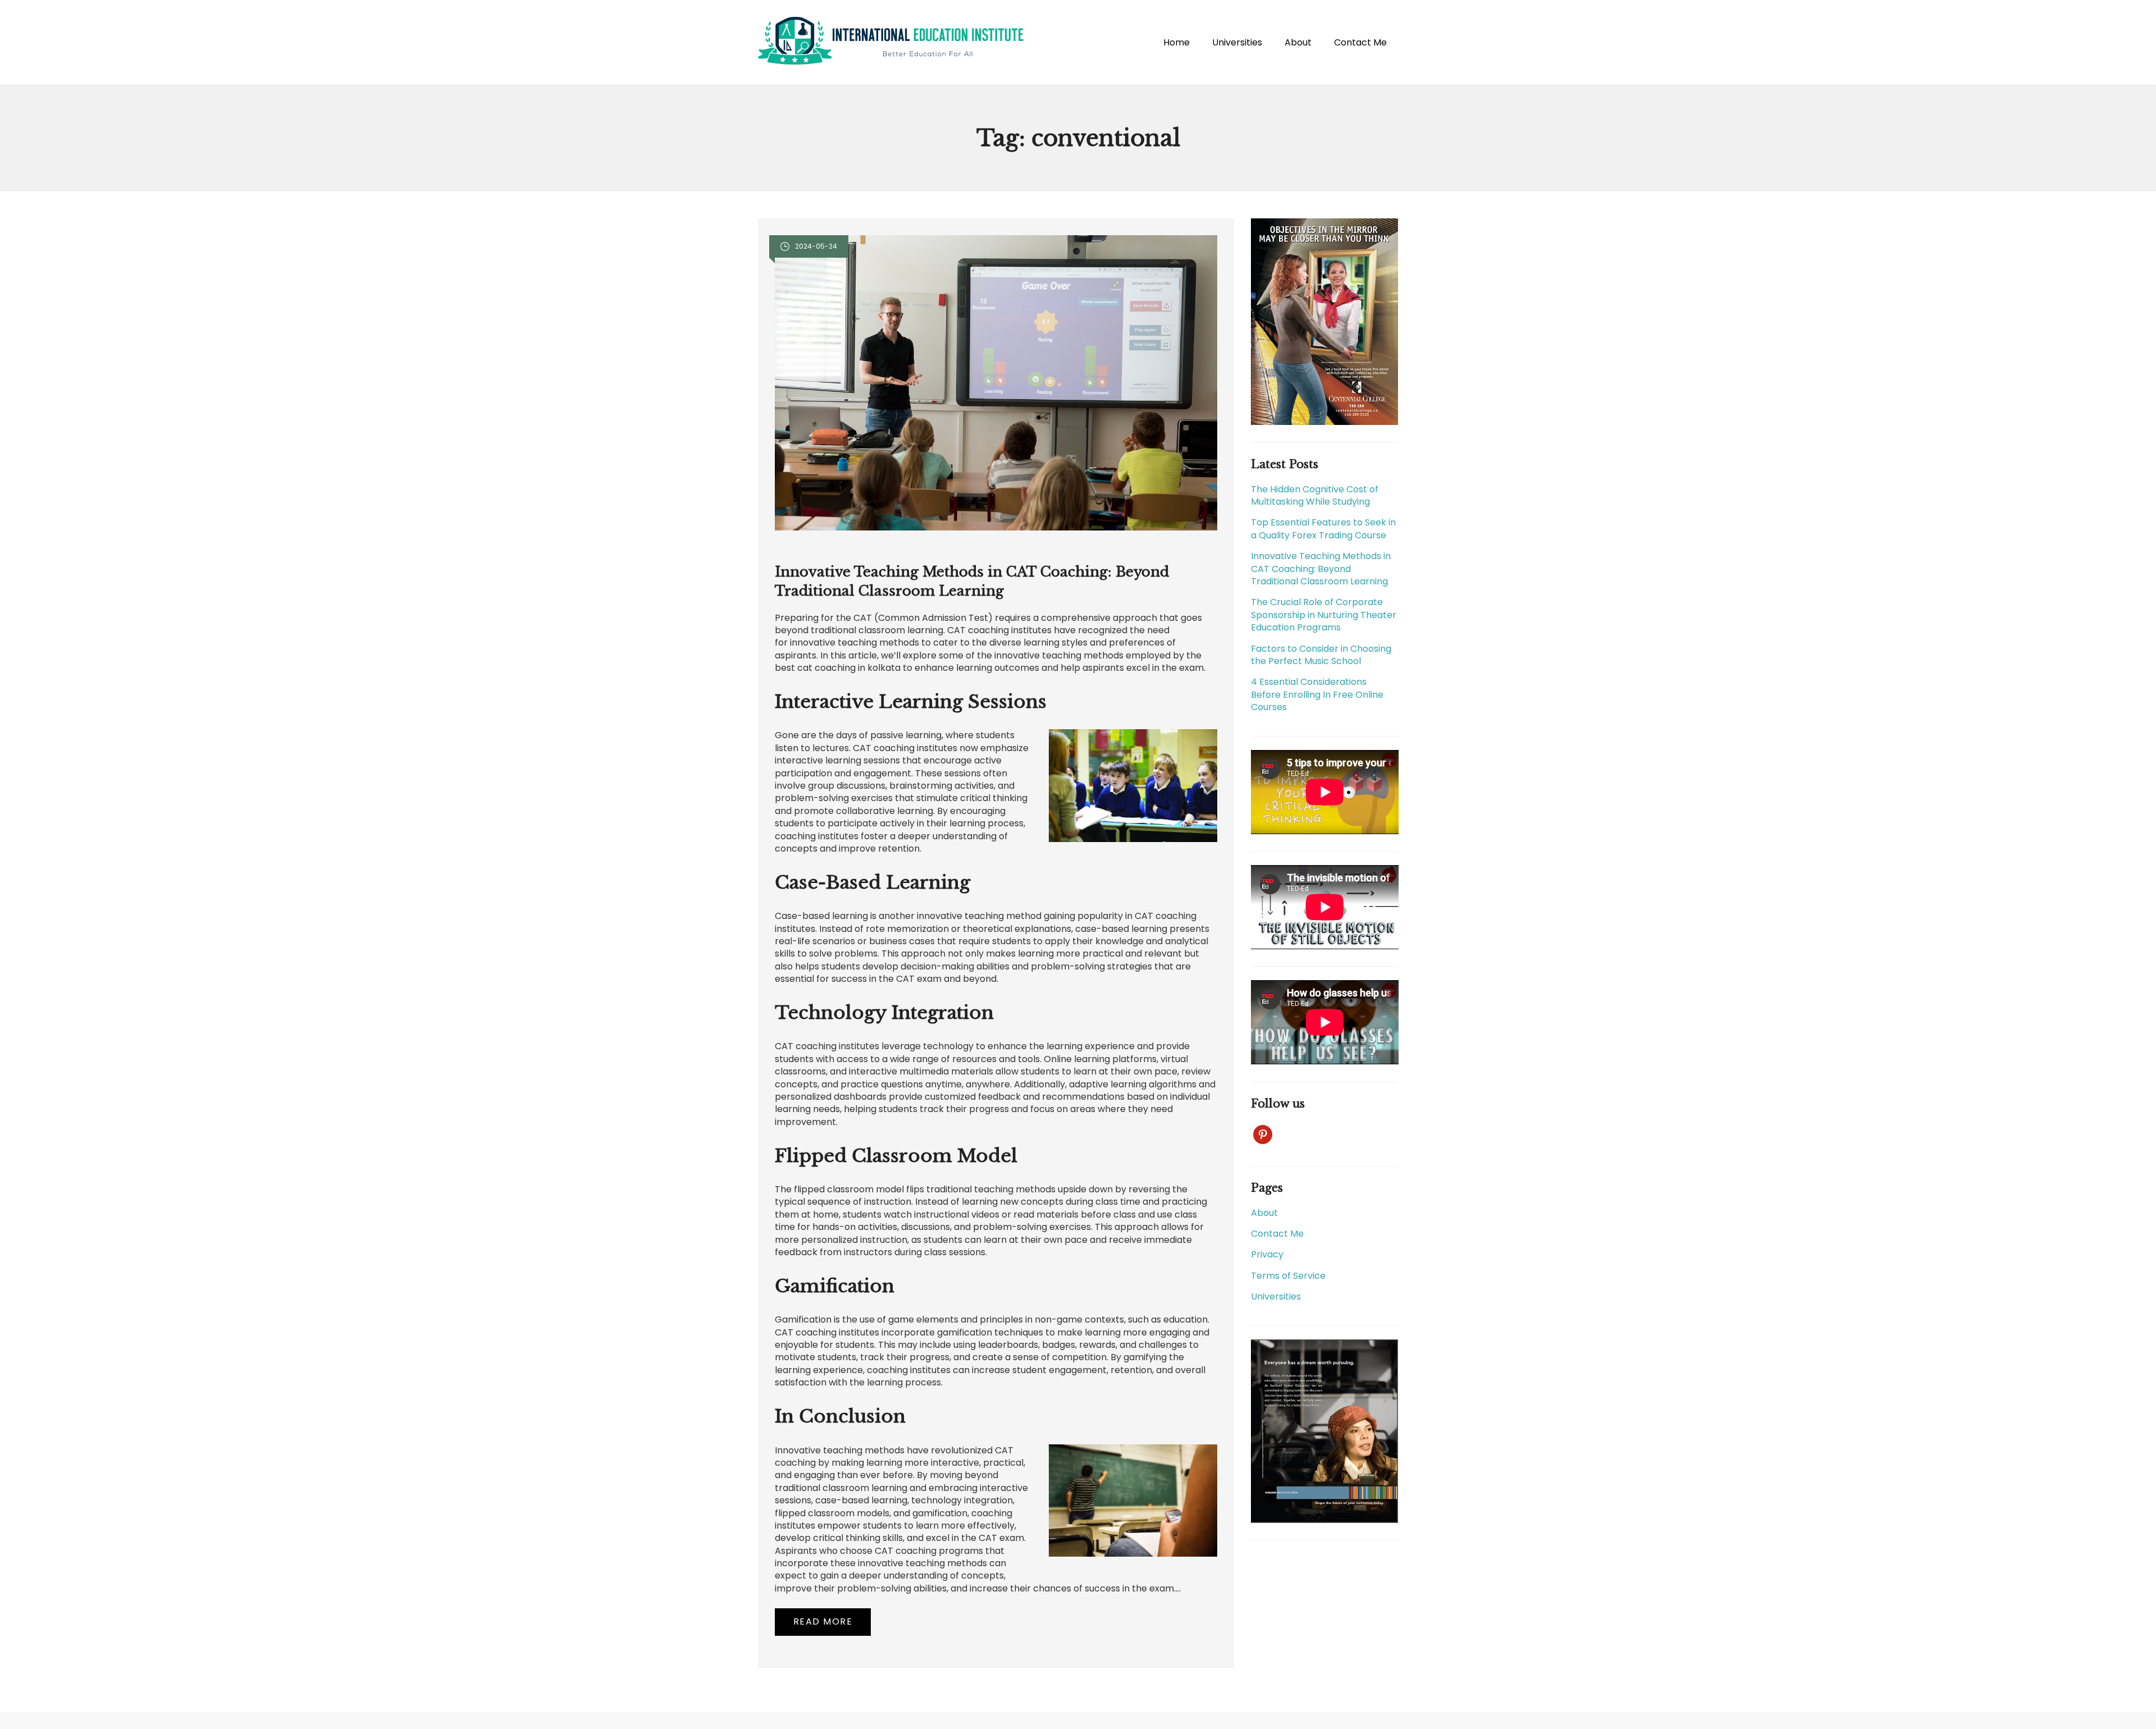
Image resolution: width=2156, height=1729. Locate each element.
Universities (1237, 42)
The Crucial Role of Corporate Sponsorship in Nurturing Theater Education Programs (1324, 615)
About (1298, 42)
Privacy (1267, 1254)
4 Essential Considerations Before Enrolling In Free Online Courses (1317, 694)
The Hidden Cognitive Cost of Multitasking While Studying (1315, 495)
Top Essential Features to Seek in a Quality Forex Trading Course (1323, 529)
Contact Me (1360, 42)
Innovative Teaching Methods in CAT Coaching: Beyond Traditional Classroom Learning (1321, 569)
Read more (823, 1621)
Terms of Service (1288, 1276)
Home (1177, 42)
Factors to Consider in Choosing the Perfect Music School (1321, 655)
